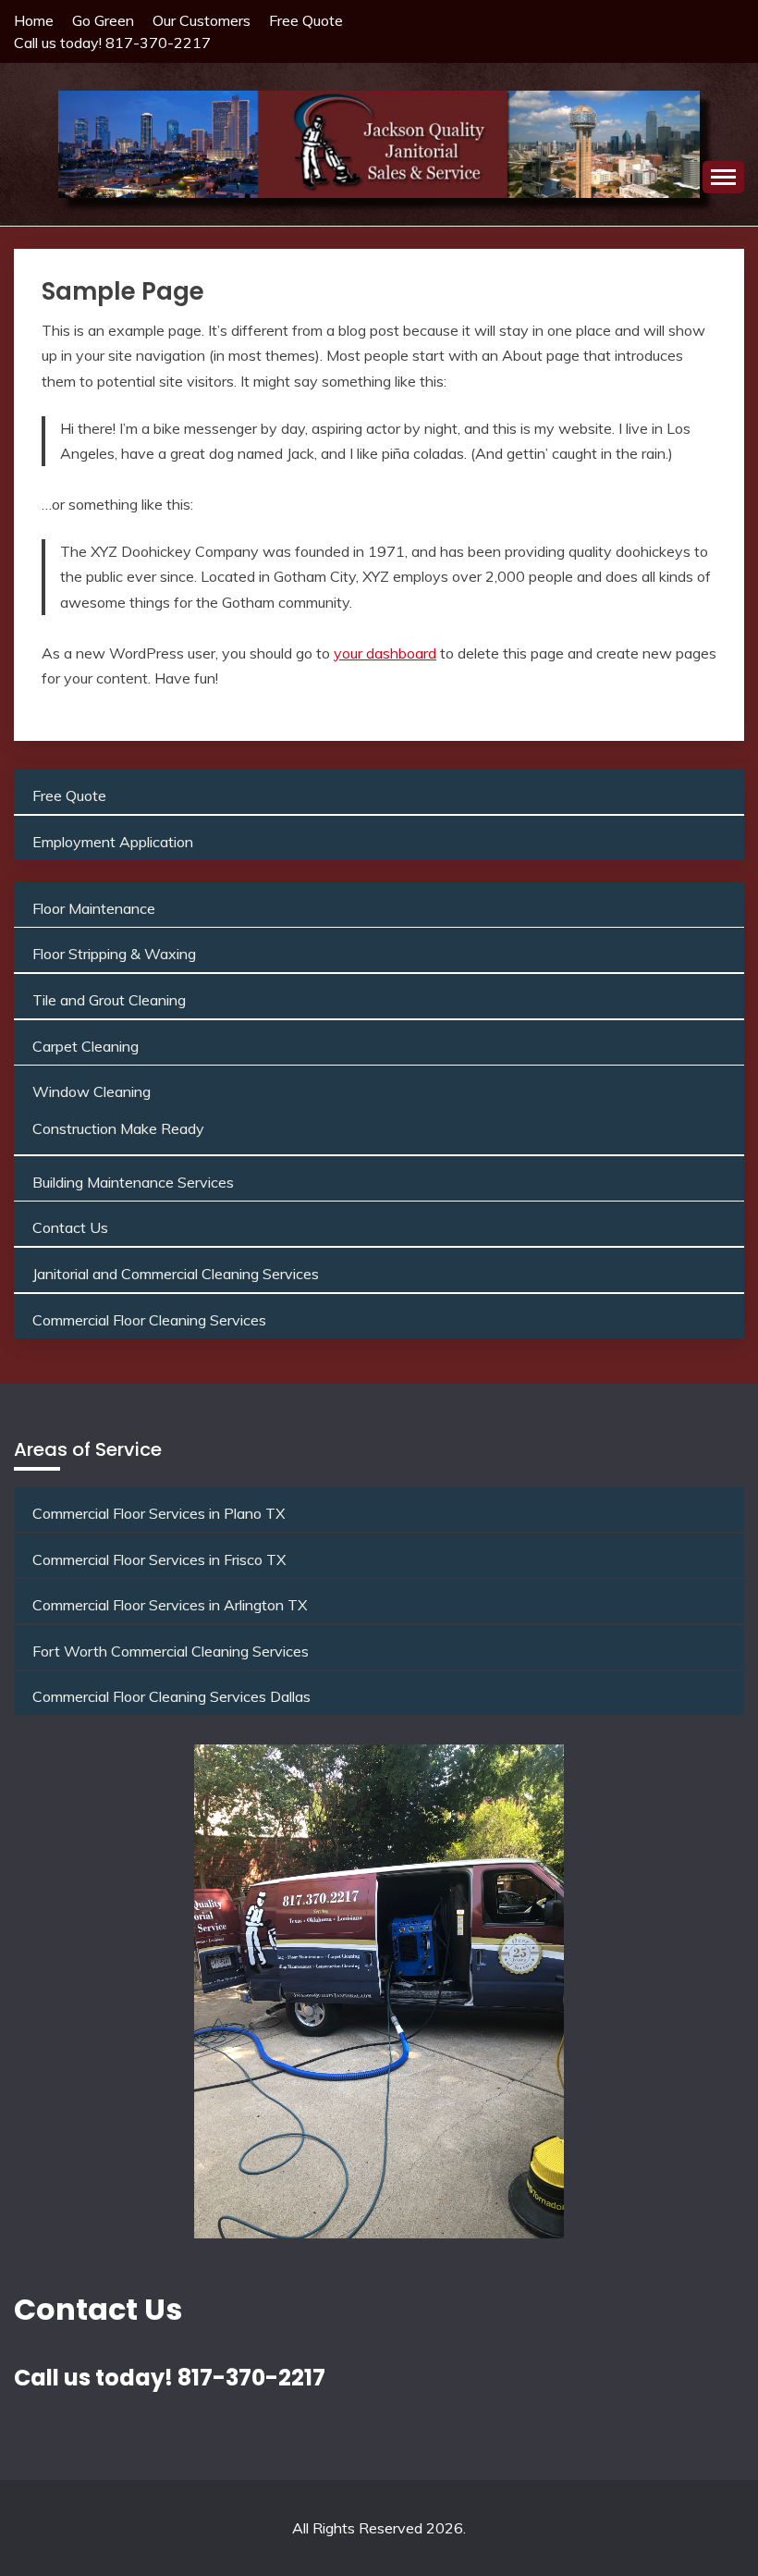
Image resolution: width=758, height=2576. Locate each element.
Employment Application (113, 842)
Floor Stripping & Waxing (114, 954)
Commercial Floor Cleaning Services (149, 1320)
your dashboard (385, 653)
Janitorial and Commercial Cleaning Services (176, 1274)
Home (34, 20)
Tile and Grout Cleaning (109, 1000)
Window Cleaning (92, 1091)
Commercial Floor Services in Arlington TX (170, 1605)
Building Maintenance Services (133, 1182)
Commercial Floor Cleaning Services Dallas (171, 1696)
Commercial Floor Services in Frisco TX (159, 1559)
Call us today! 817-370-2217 (112, 43)
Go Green (103, 20)
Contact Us (70, 1227)
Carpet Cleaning (86, 1046)
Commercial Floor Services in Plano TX (159, 1513)
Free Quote (306, 20)
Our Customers (202, 20)
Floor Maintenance (94, 908)
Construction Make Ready (118, 1128)
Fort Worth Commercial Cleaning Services (171, 1651)
